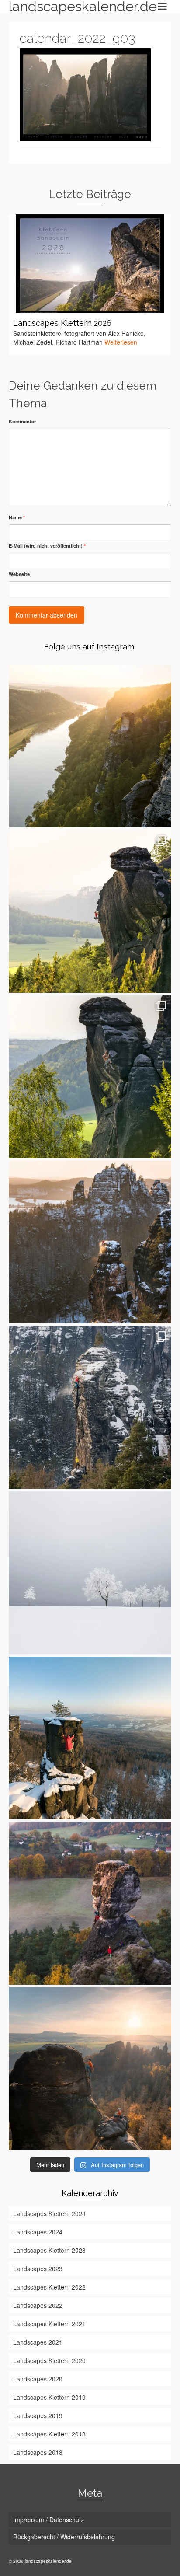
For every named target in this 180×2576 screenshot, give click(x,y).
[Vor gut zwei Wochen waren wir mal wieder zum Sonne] (90, 1903)
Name (17, 517)
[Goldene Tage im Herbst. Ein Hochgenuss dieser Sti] (90, 2069)
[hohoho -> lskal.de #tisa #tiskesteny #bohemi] (90, 1738)
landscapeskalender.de (75, 7)
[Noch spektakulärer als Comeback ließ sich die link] (90, 911)
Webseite (19, 574)
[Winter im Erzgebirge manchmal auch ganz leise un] (90, 1573)
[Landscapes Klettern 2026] (90, 264)
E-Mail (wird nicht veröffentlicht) (47, 546)
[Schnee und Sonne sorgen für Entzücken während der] (90, 1242)
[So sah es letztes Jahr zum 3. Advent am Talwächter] (90, 1407)
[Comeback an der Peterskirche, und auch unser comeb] (90, 1077)
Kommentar (22, 421)
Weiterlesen (121, 342)
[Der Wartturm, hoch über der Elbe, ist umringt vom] (90, 746)
